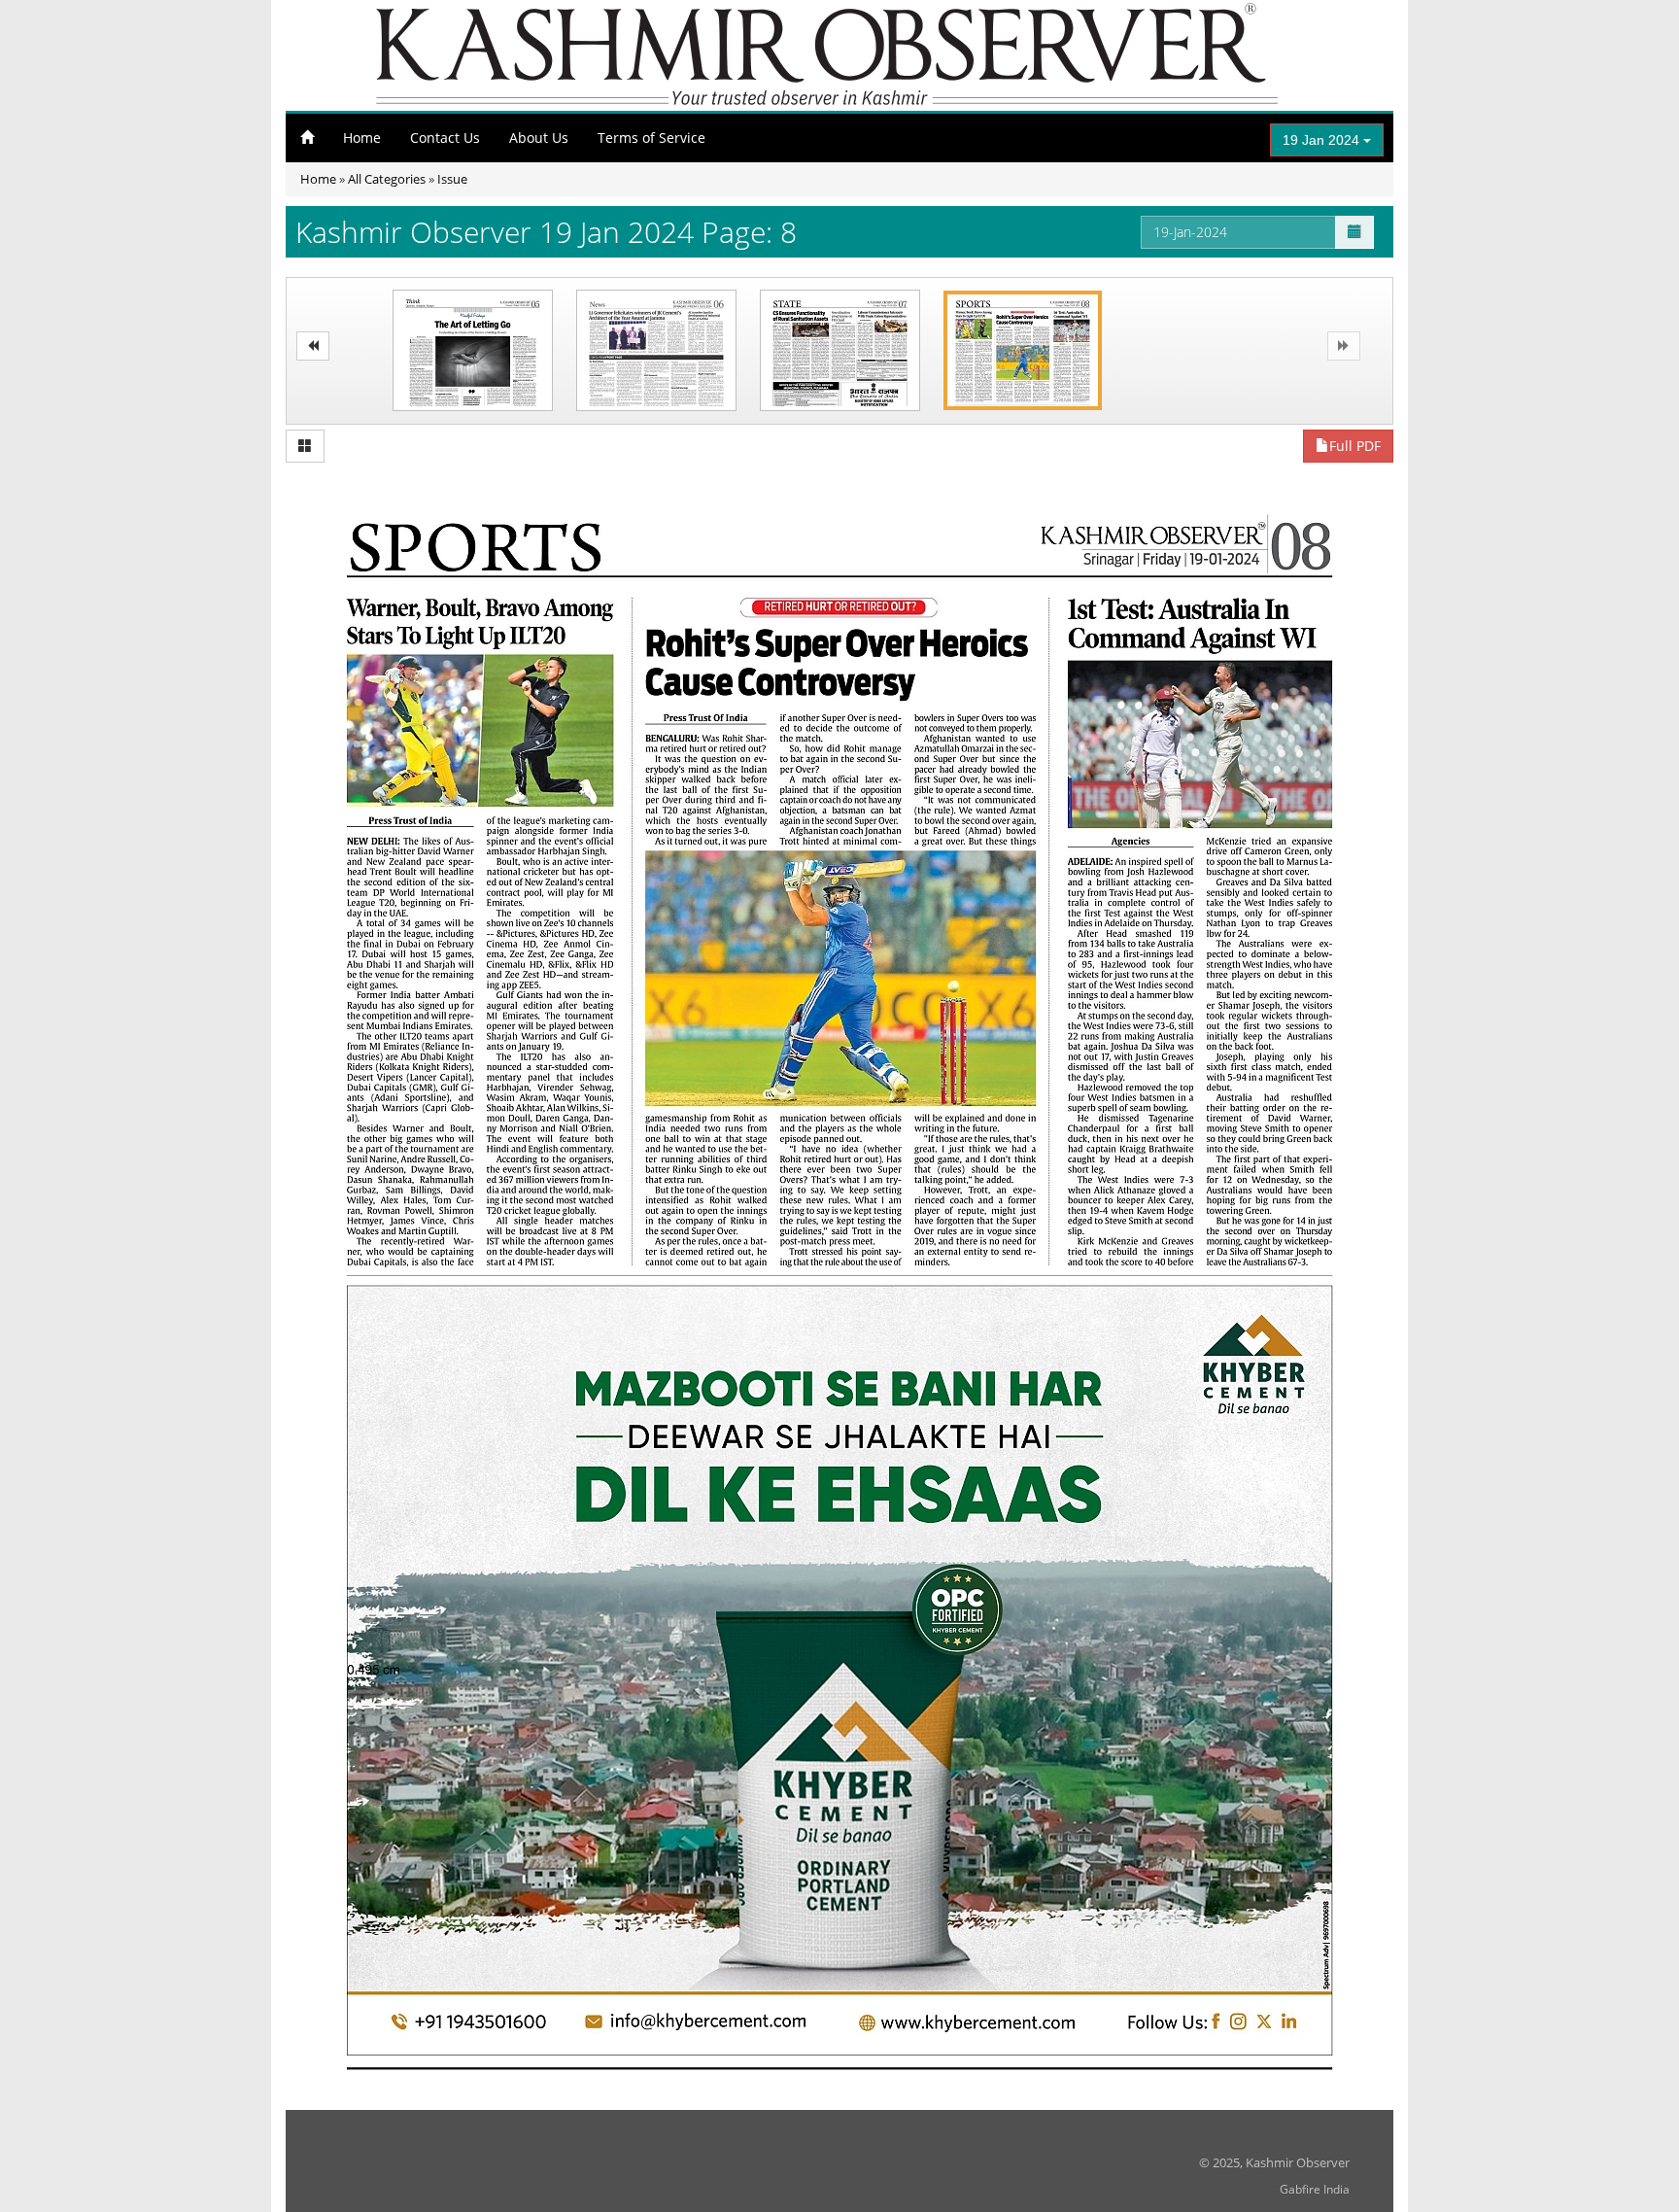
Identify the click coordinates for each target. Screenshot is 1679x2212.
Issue (452, 179)
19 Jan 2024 (1323, 140)
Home (362, 138)
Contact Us (445, 138)
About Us (539, 138)
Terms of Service (651, 138)
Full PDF (1355, 446)
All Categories (387, 179)
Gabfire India (1315, 2189)
